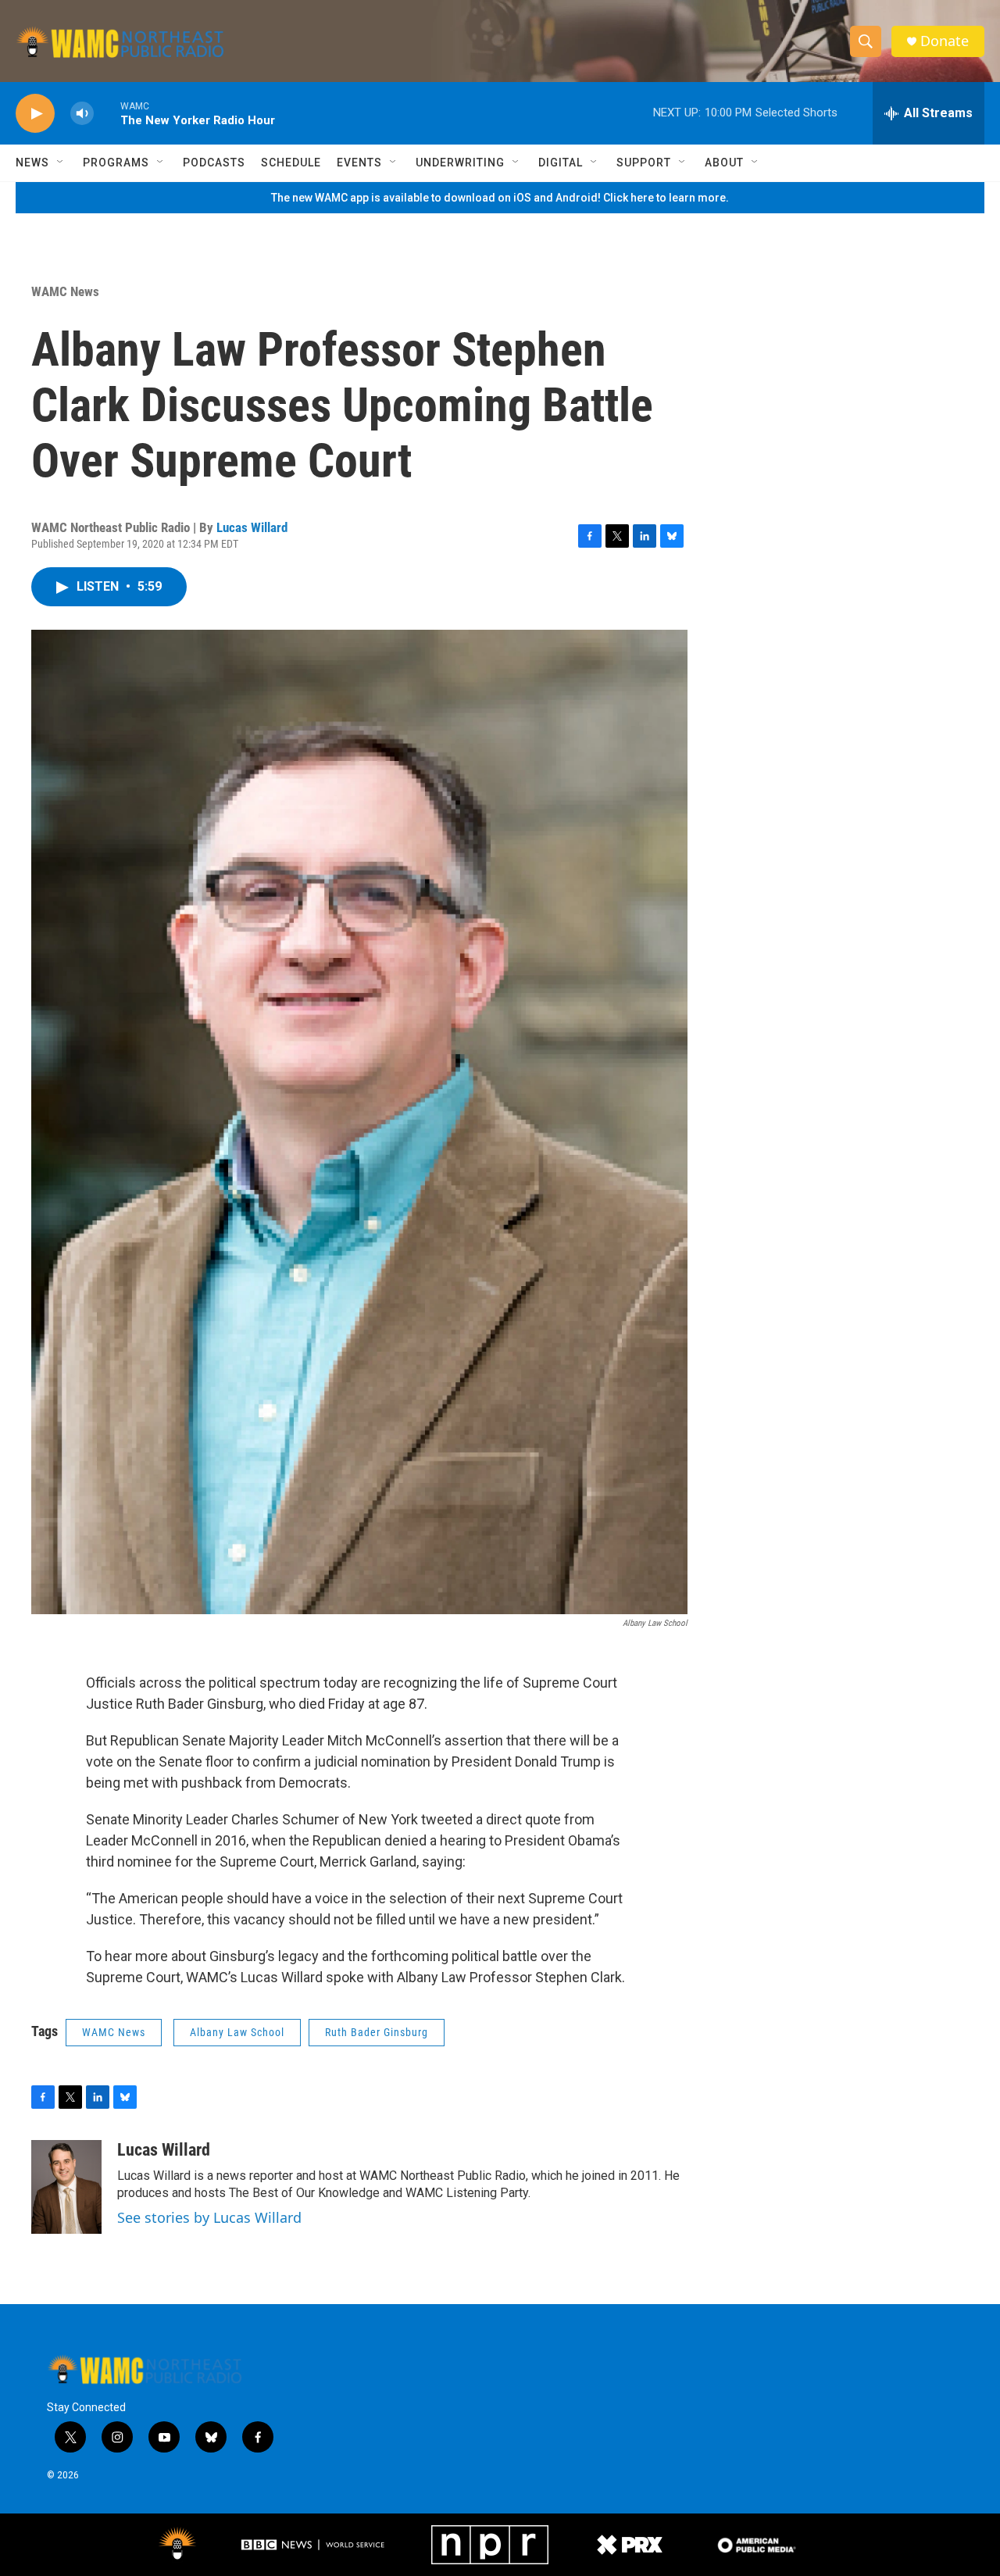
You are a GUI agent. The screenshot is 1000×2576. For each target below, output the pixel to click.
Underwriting (460, 163)
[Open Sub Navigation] (61, 163)
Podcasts (214, 163)
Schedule (291, 163)
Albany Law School (237, 2032)
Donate (945, 41)
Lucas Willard (252, 527)
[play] (35, 114)
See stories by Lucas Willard (209, 2217)
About (724, 163)
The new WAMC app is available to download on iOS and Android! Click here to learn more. (500, 198)
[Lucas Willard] (66, 2187)
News (32, 163)
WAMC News (65, 291)
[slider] (107, 113)
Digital (561, 163)
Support (644, 163)
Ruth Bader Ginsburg (377, 2032)
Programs (116, 163)
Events (359, 163)
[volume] (82, 114)
